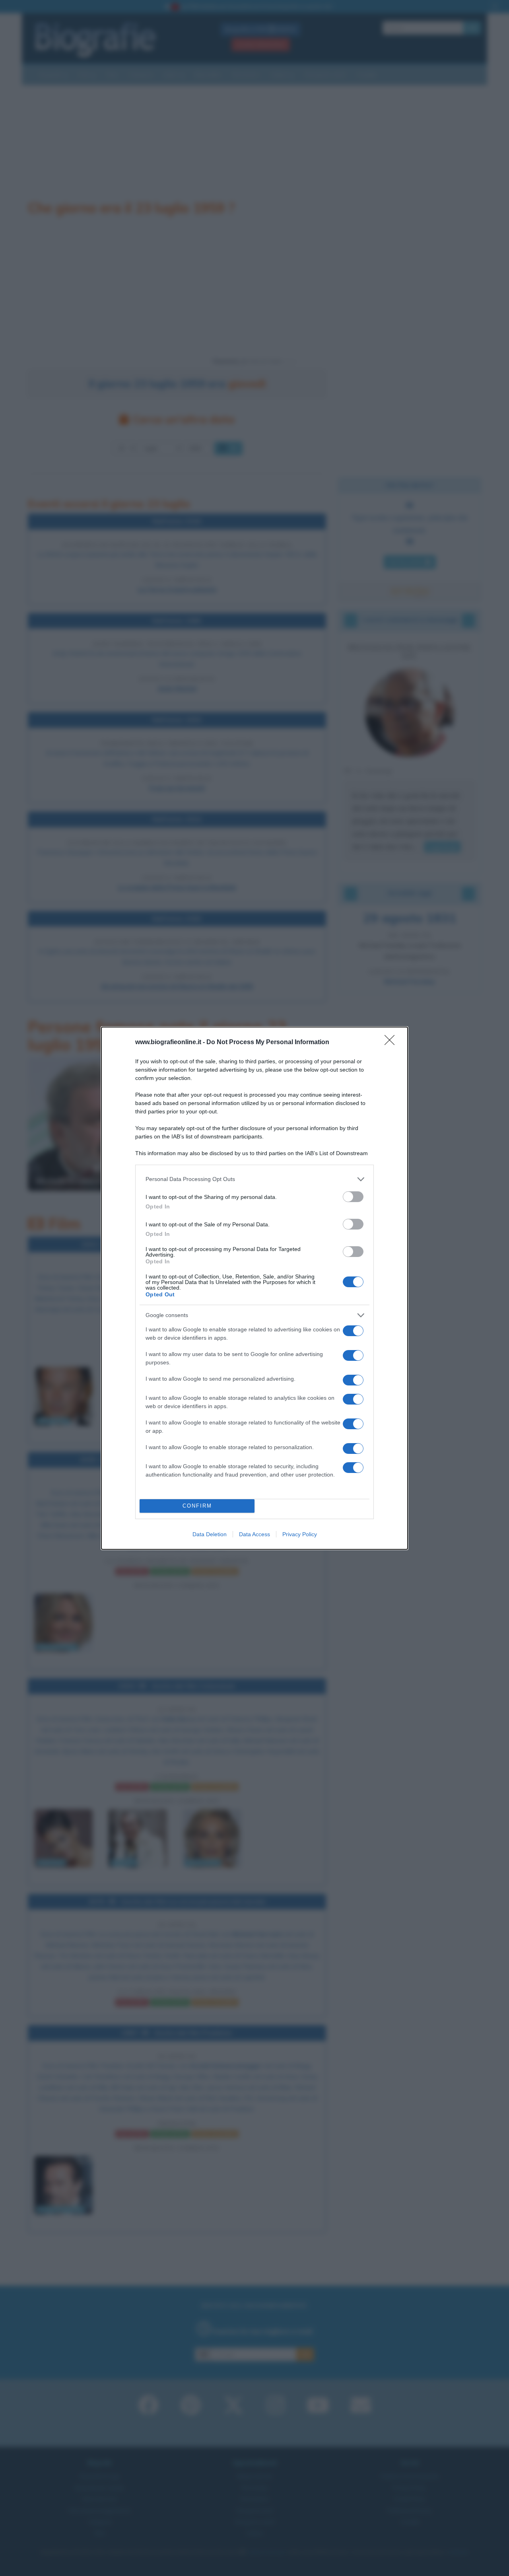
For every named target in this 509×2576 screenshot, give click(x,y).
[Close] (392, 1043)
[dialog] (254, 1288)
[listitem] (254, 1179)
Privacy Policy (300, 1534)
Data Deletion (210, 1534)
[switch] (353, 1197)
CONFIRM (197, 1506)
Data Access (254, 1534)
